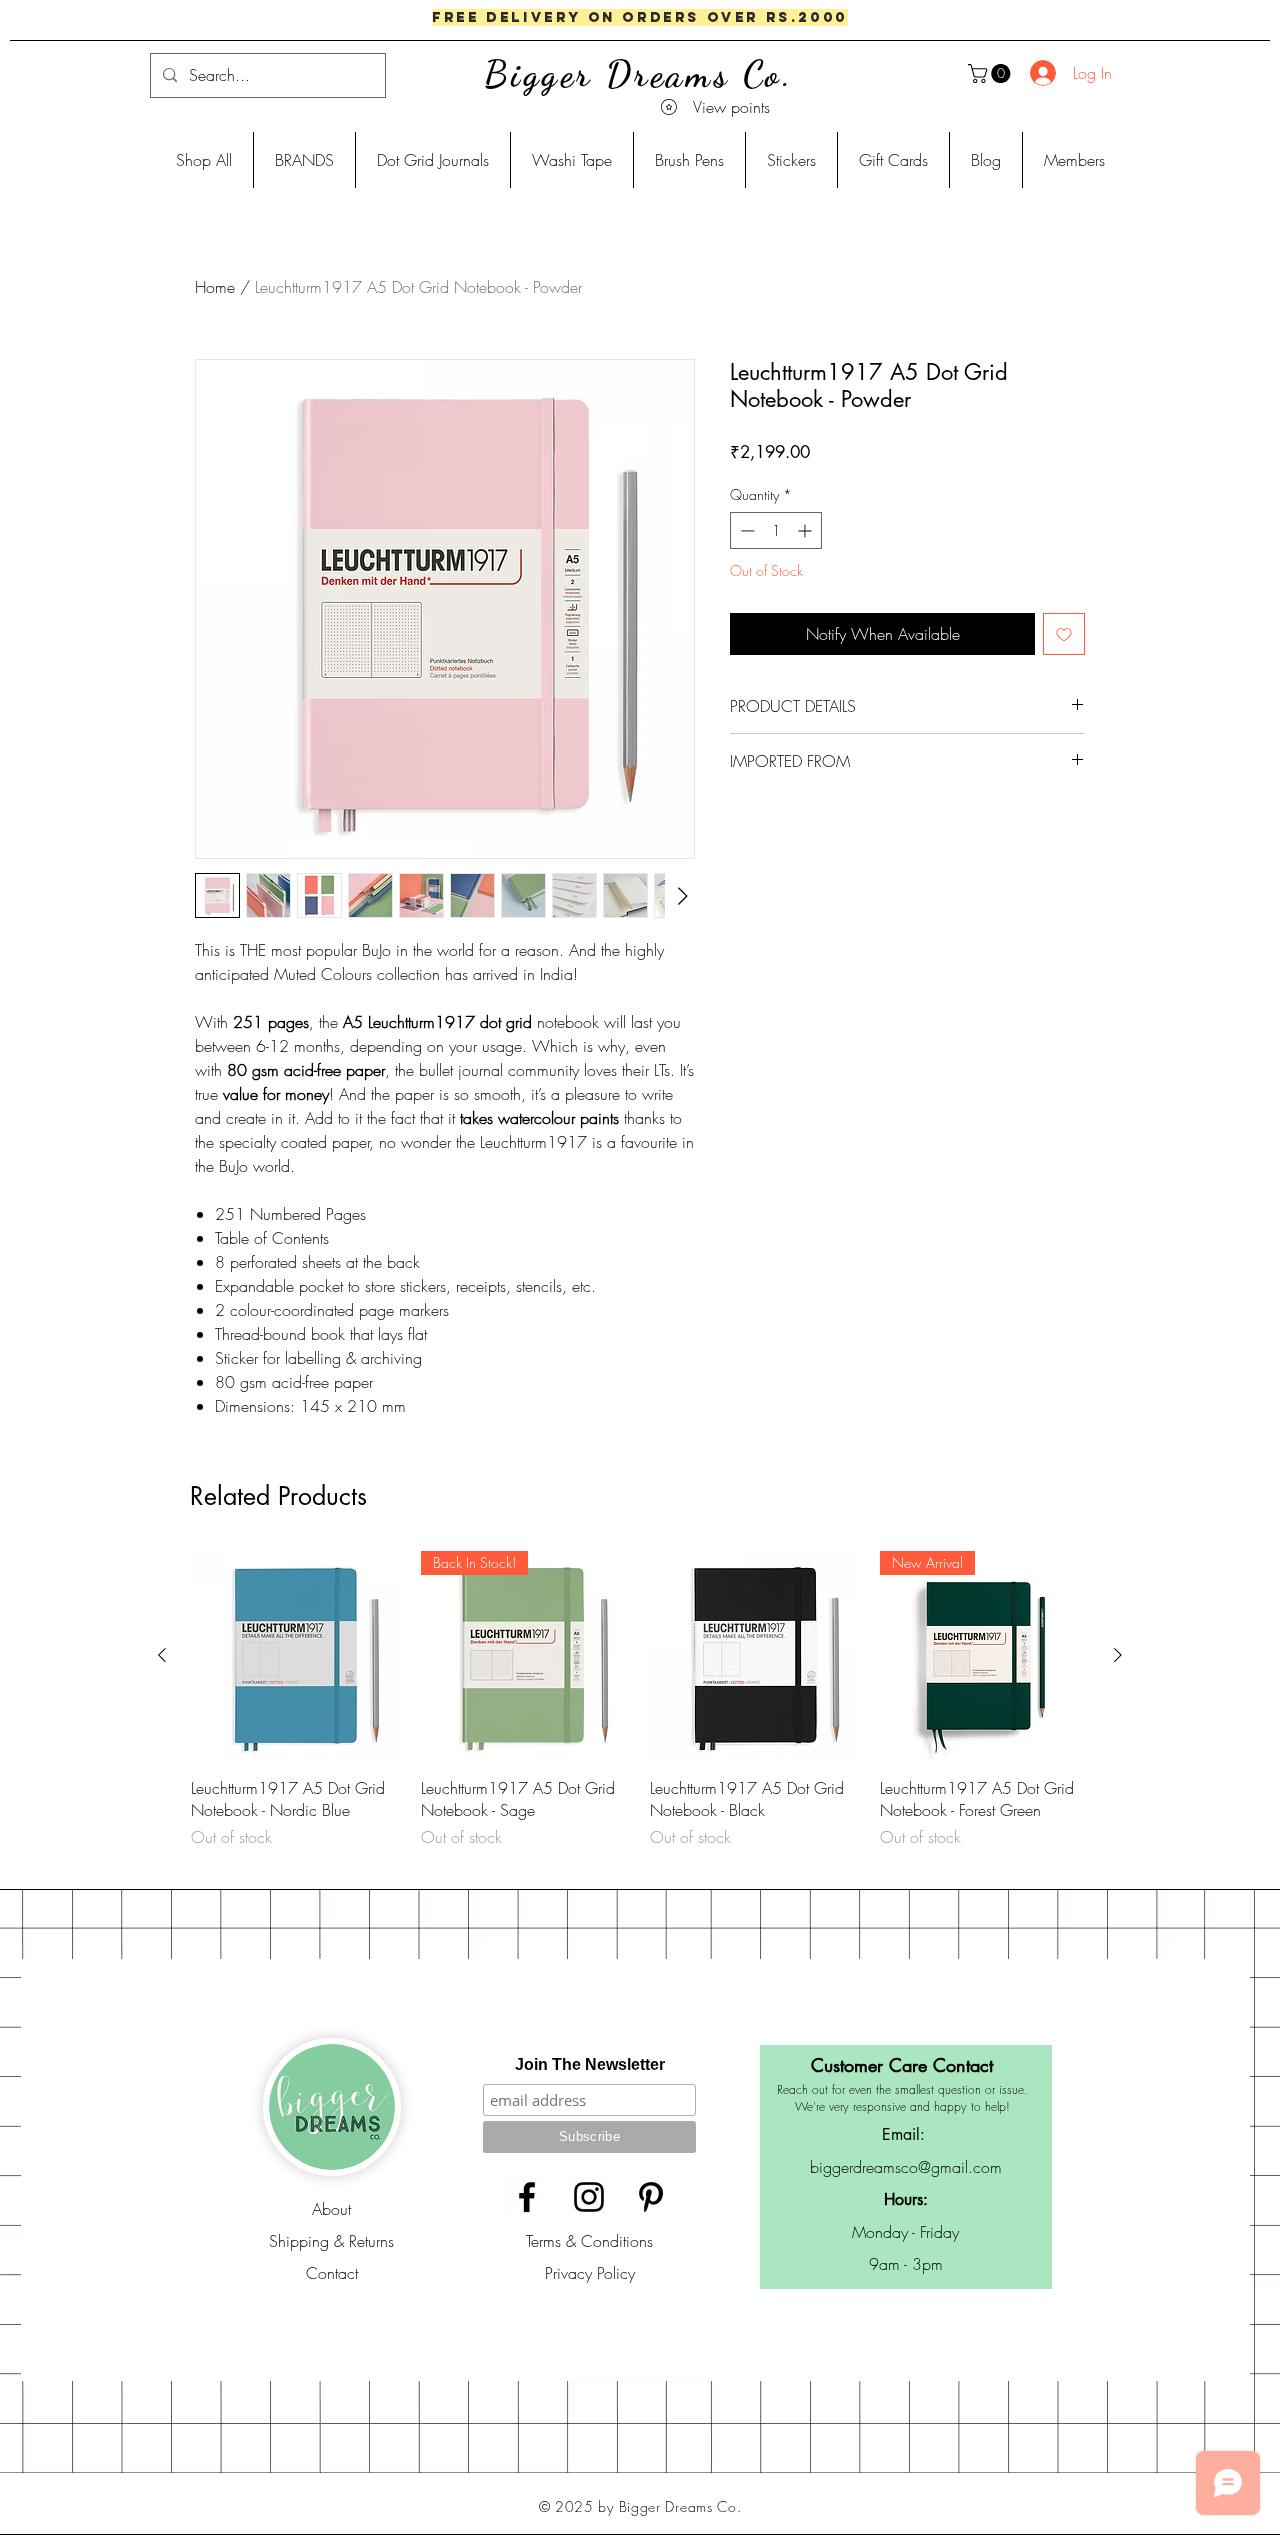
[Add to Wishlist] (1064, 634)
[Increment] (806, 530)
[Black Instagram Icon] (589, 2197)
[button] (991, 73)
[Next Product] (1118, 1655)
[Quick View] (296, 1656)
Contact (332, 2273)
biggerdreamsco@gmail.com (906, 2167)
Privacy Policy (590, 2273)
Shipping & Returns (331, 2241)
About (331, 2209)
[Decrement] (745, 530)
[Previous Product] (162, 1655)
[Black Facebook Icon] (527, 2197)
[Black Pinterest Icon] (651, 2197)
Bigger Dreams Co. (639, 74)
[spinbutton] (776, 530)
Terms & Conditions (589, 2241)
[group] (640, 1711)
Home (215, 287)
